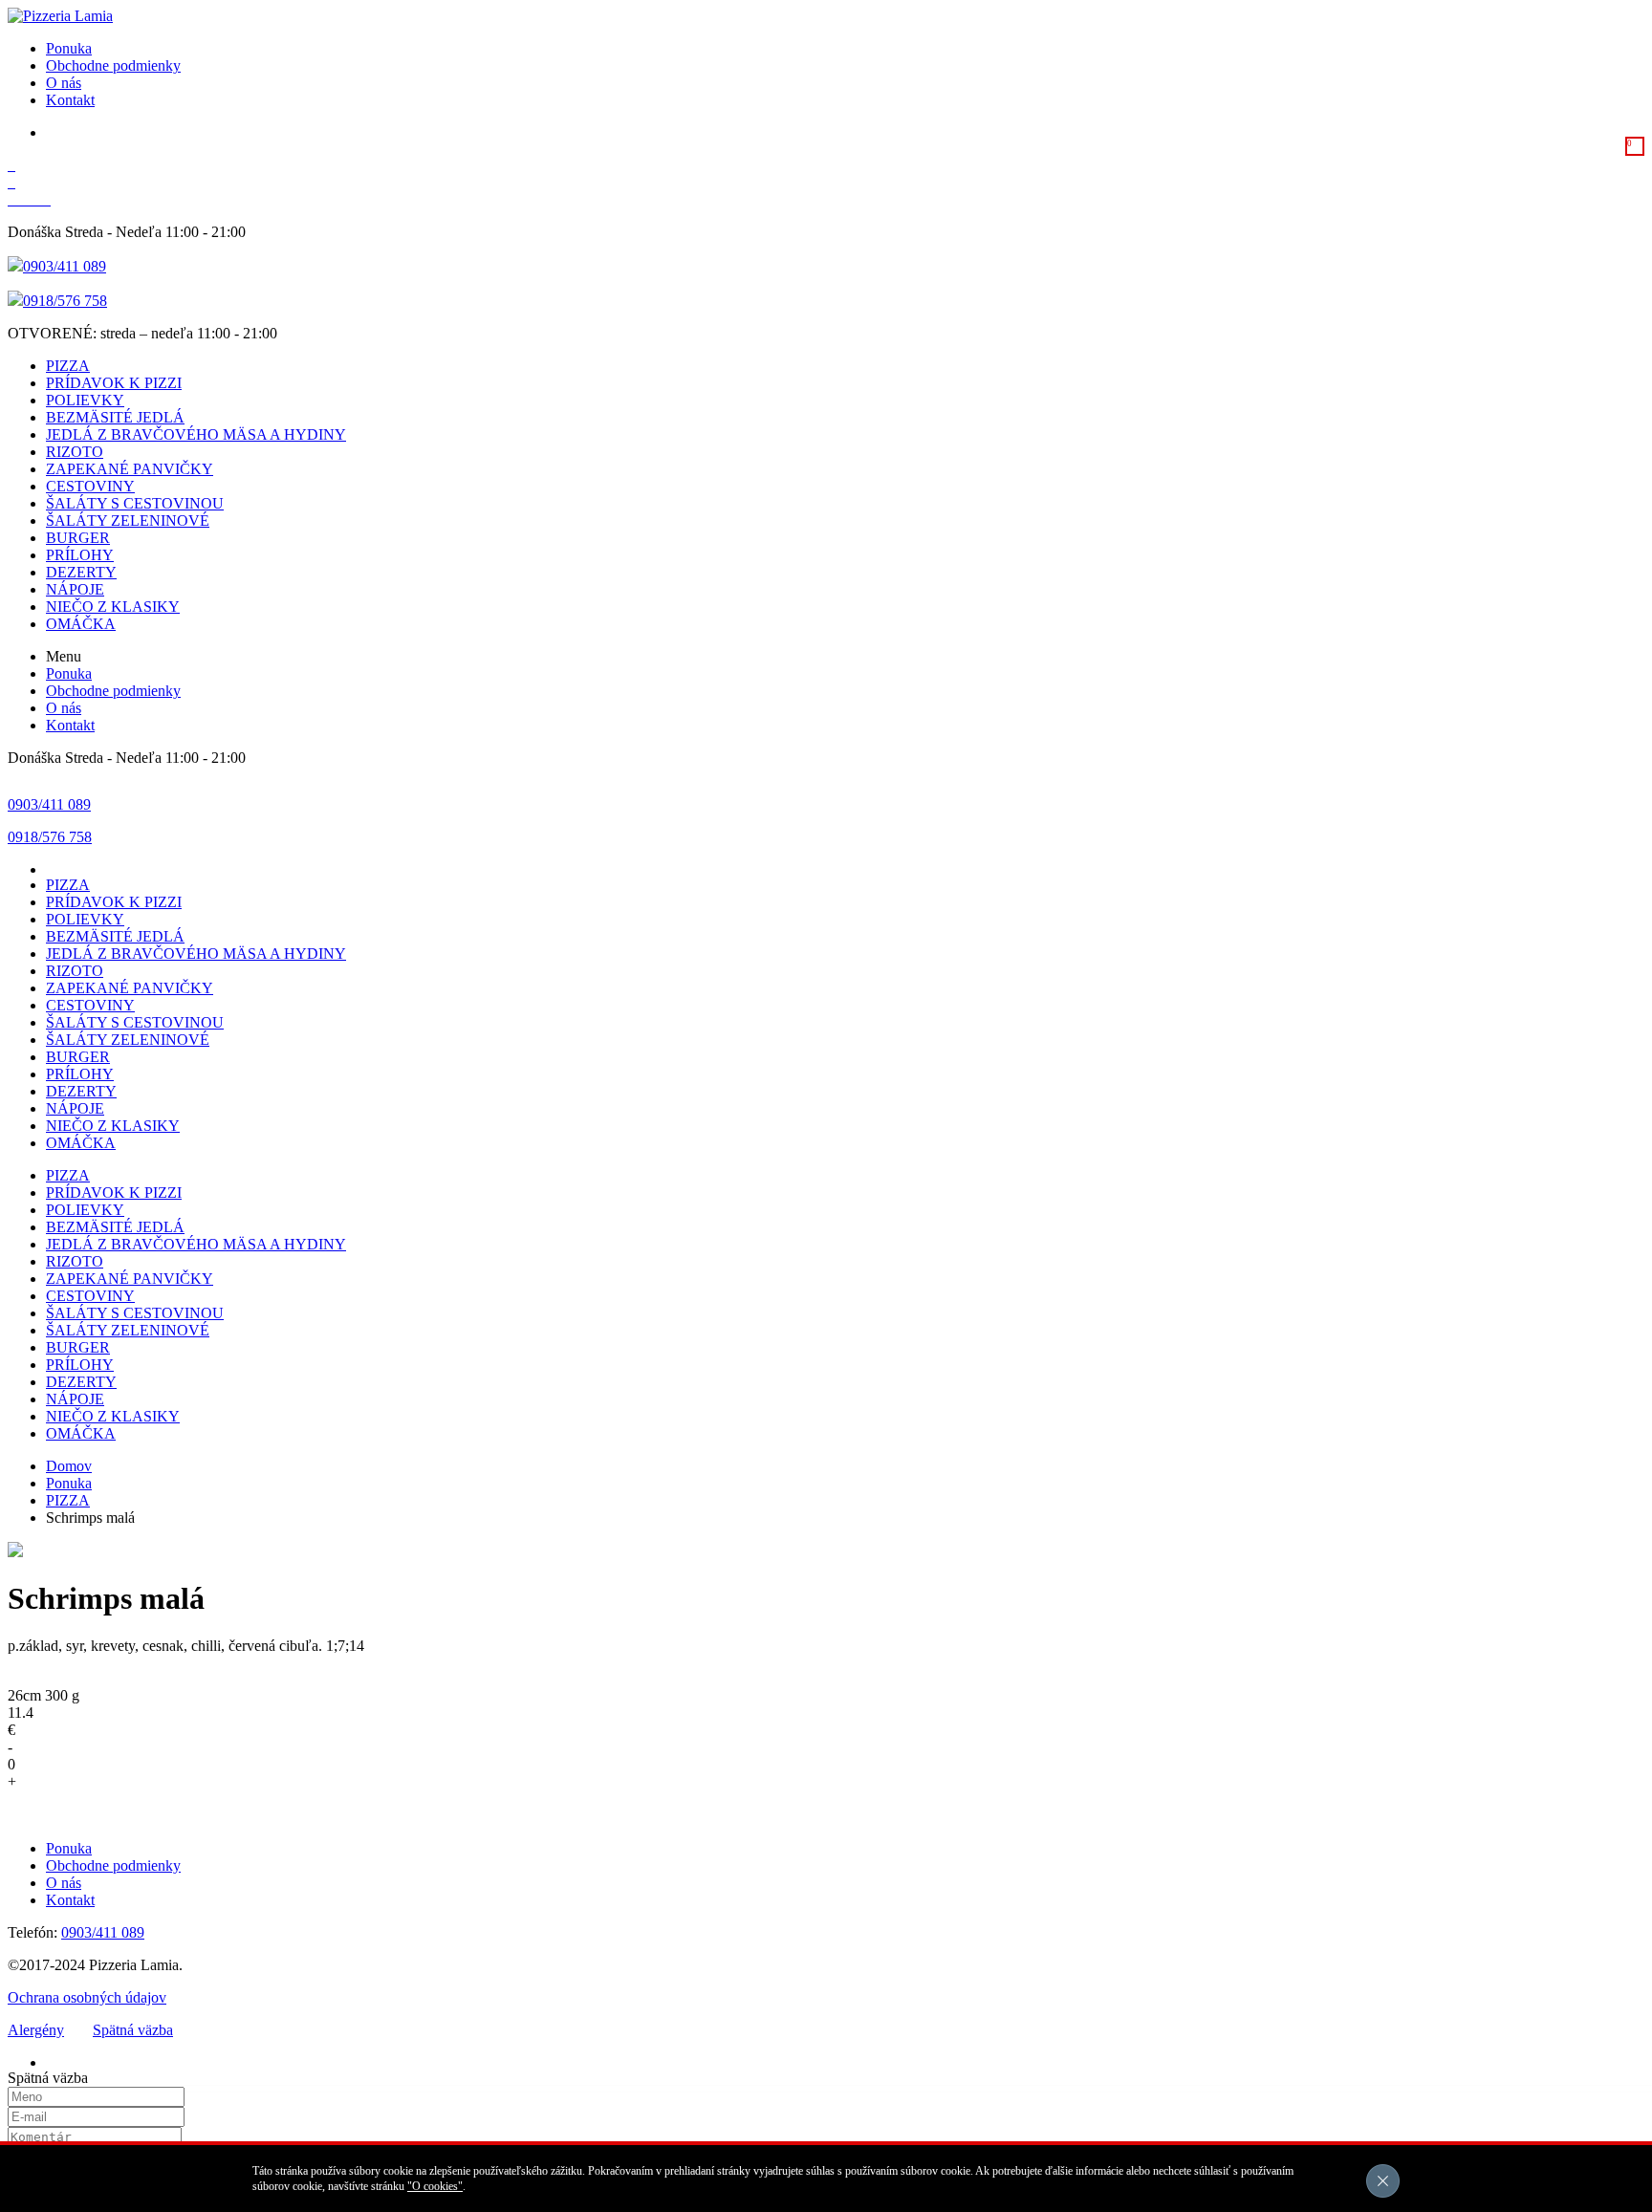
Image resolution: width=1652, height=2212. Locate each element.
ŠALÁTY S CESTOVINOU (135, 503)
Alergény (36, 2030)
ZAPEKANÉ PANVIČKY (130, 469)
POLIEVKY (85, 400)
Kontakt (70, 100)
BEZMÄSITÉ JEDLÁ (115, 417)
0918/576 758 (65, 301)
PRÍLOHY (80, 555)
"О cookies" (435, 2186)
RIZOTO (75, 452)
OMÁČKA (81, 624)
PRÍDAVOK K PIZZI (114, 383)
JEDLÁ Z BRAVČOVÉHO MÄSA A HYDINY (196, 434)
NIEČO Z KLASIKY (113, 607)
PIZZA (68, 366)
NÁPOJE (75, 589)
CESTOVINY (90, 486)
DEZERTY (81, 572)
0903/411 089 (65, 266)
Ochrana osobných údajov (87, 1997)
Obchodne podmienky (113, 65)
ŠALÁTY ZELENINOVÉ (128, 520)
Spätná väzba (133, 2030)
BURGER (78, 538)
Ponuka (69, 48)
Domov (69, 1466)
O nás (64, 83)
